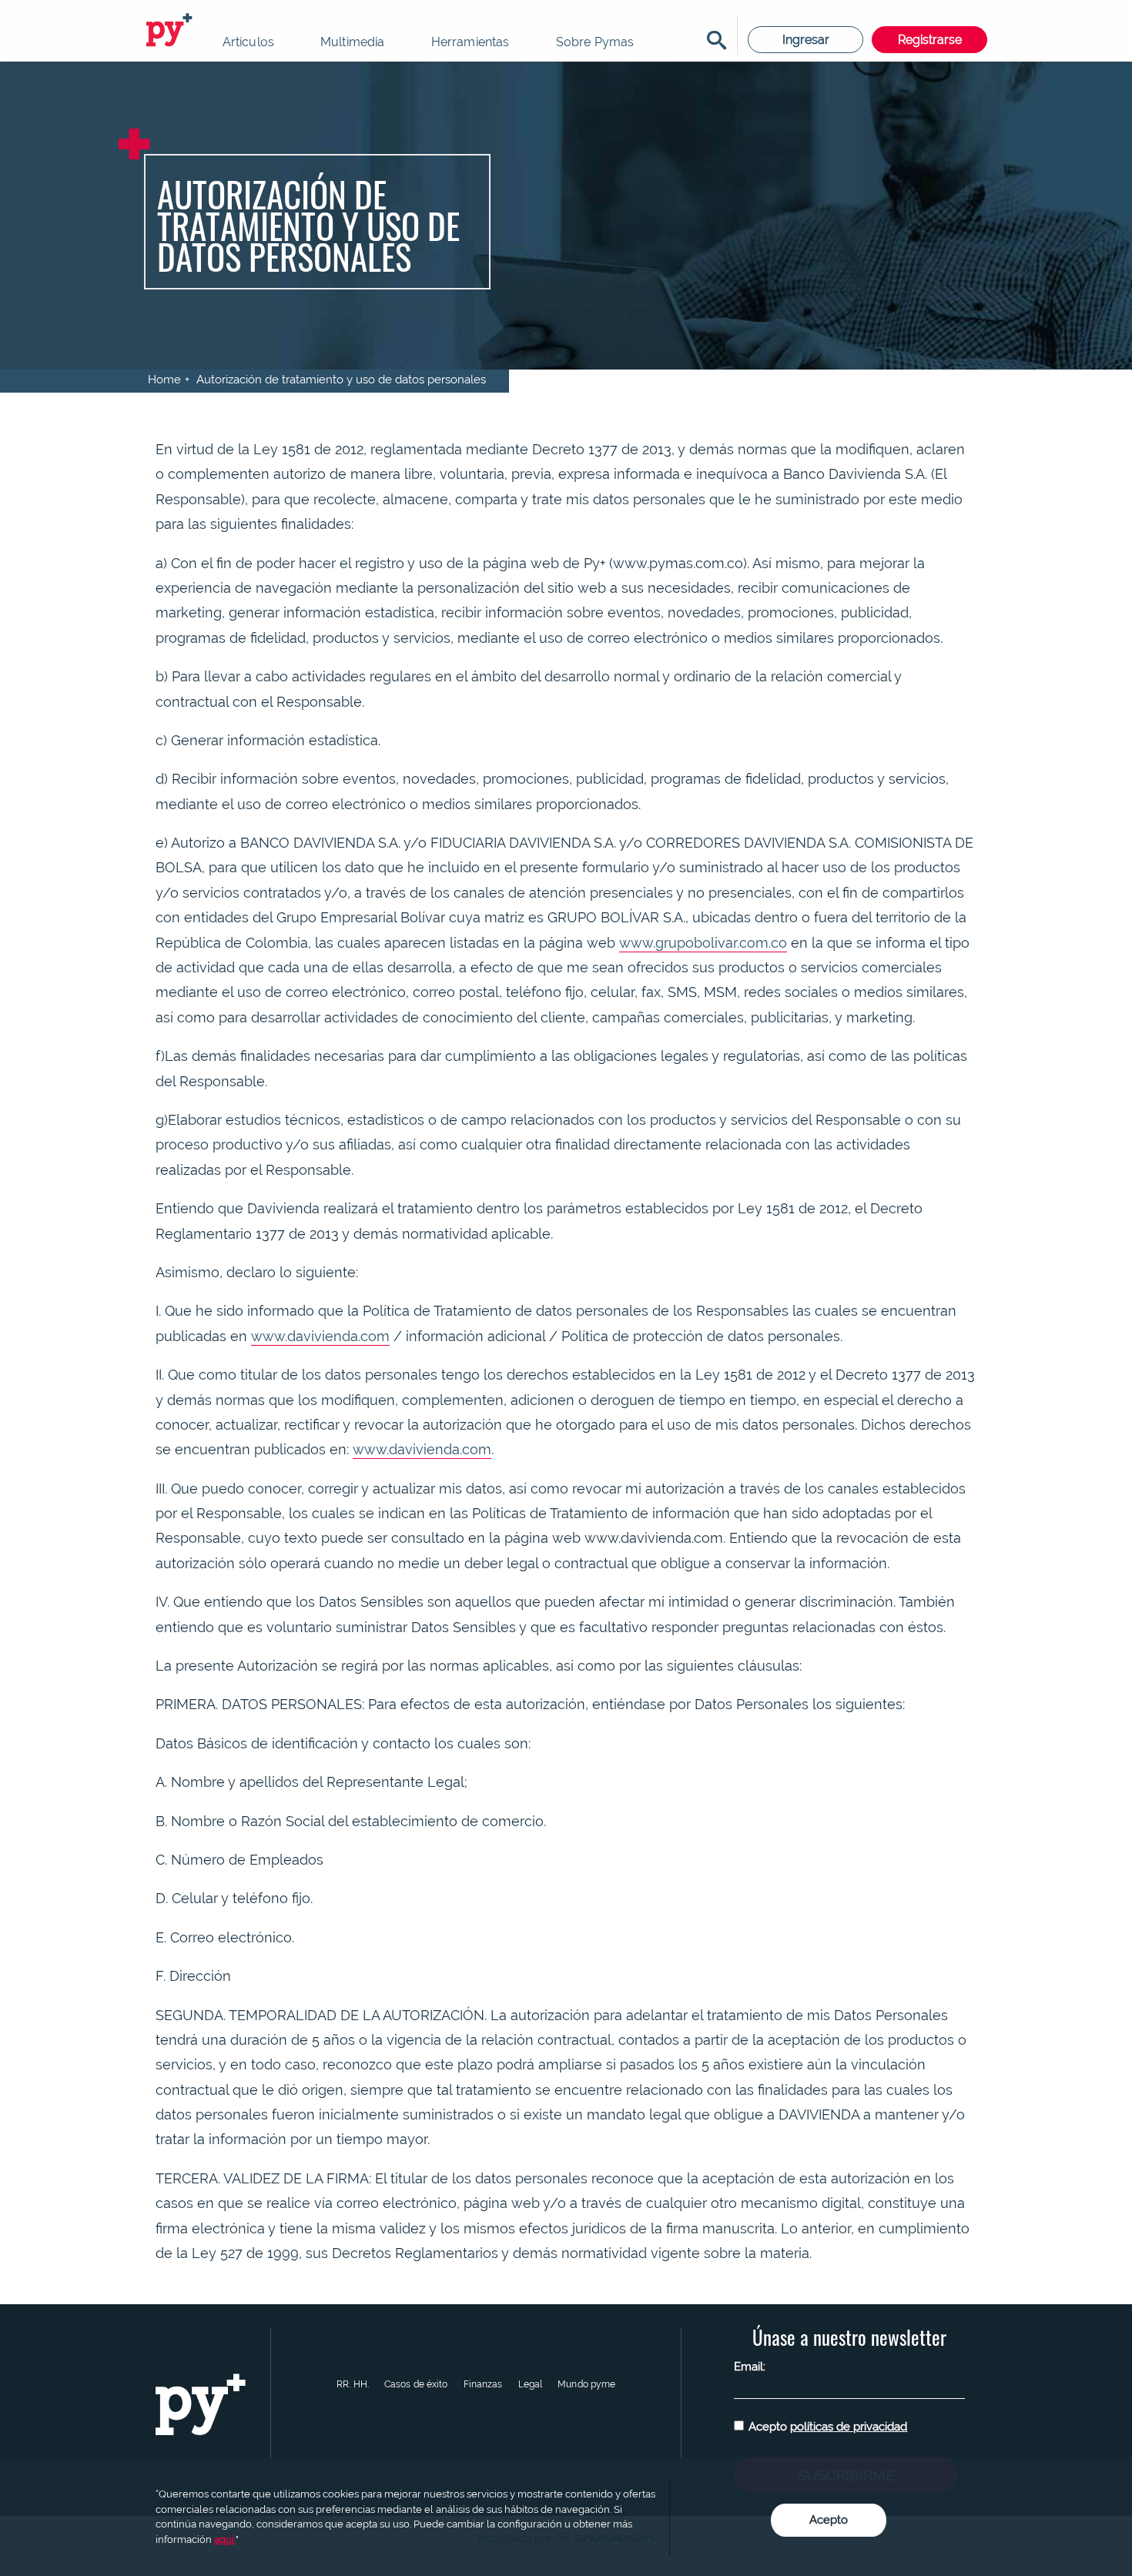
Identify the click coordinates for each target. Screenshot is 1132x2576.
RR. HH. (353, 2384)
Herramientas (471, 42)
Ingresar (806, 40)
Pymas (172, 31)
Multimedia (353, 42)
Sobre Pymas (595, 42)
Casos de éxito (416, 2384)
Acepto (828, 2427)
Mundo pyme (586, 2384)
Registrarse (930, 40)
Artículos (248, 42)
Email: (750, 2367)
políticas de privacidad (849, 2427)
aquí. (225, 2539)
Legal (531, 2384)
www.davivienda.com (320, 1336)
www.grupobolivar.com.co (703, 943)
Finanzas (483, 2384)
